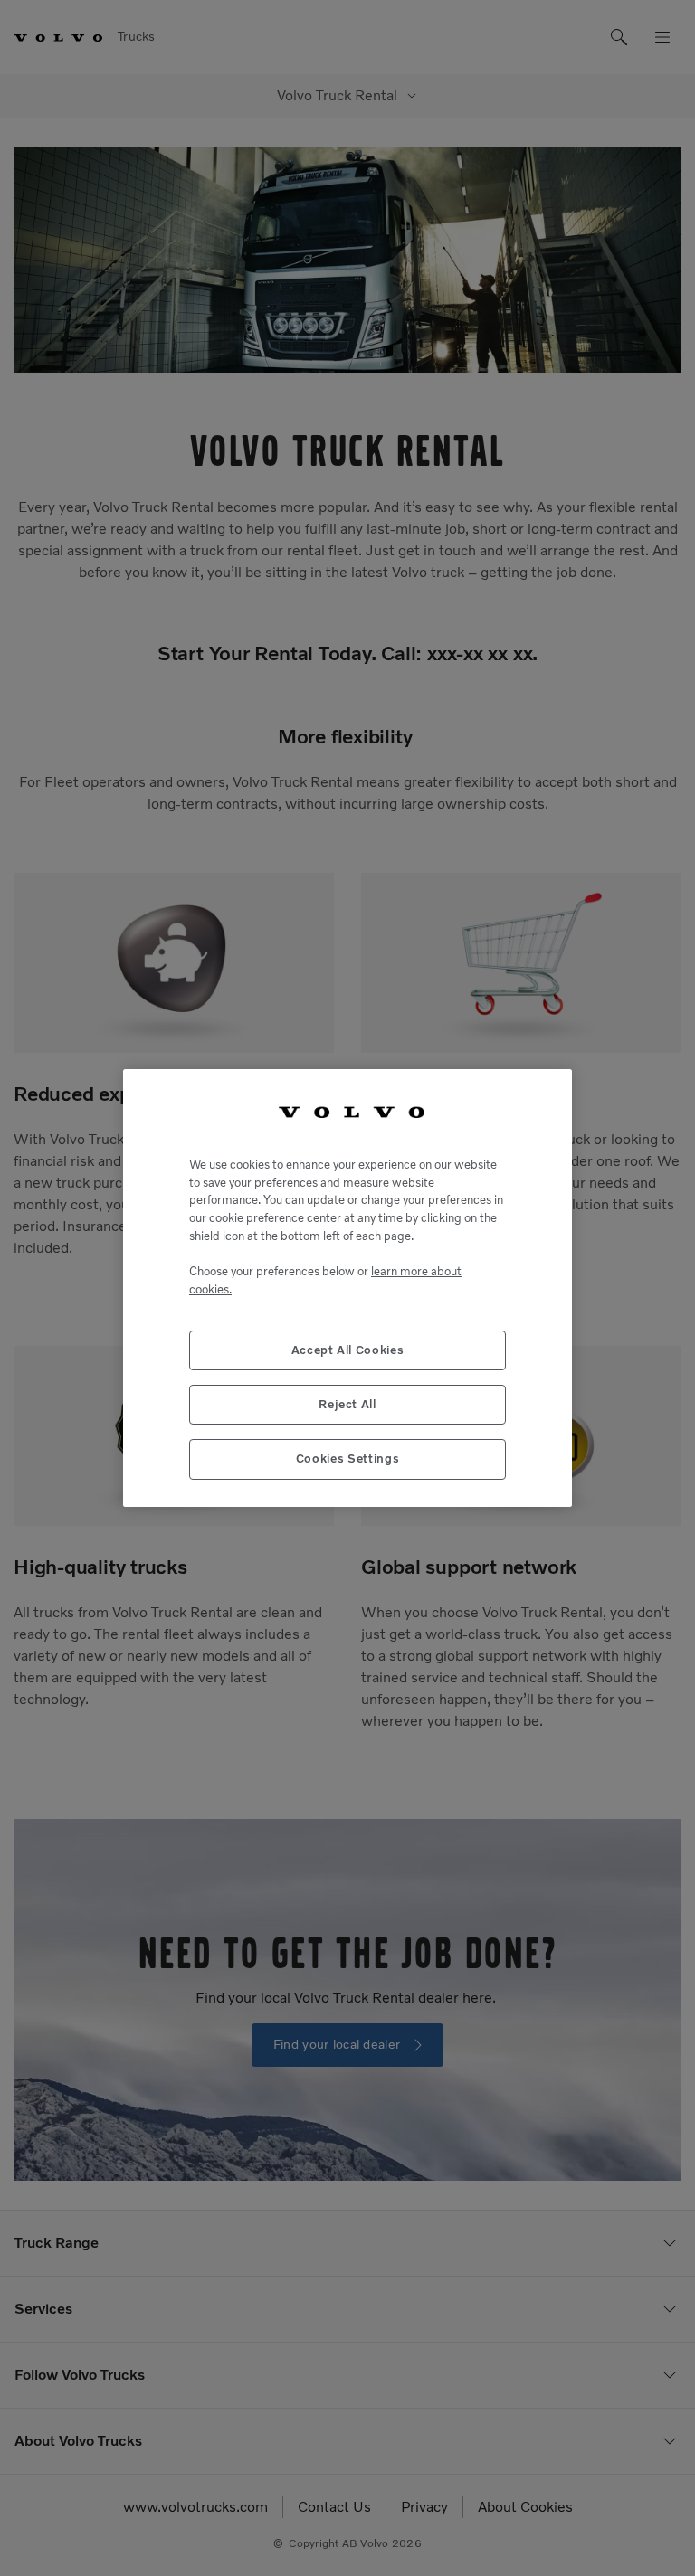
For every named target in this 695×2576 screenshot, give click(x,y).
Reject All (347, 1404)
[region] (347, 1288)
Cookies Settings (348, 1458)
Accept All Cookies (348, 1350)
